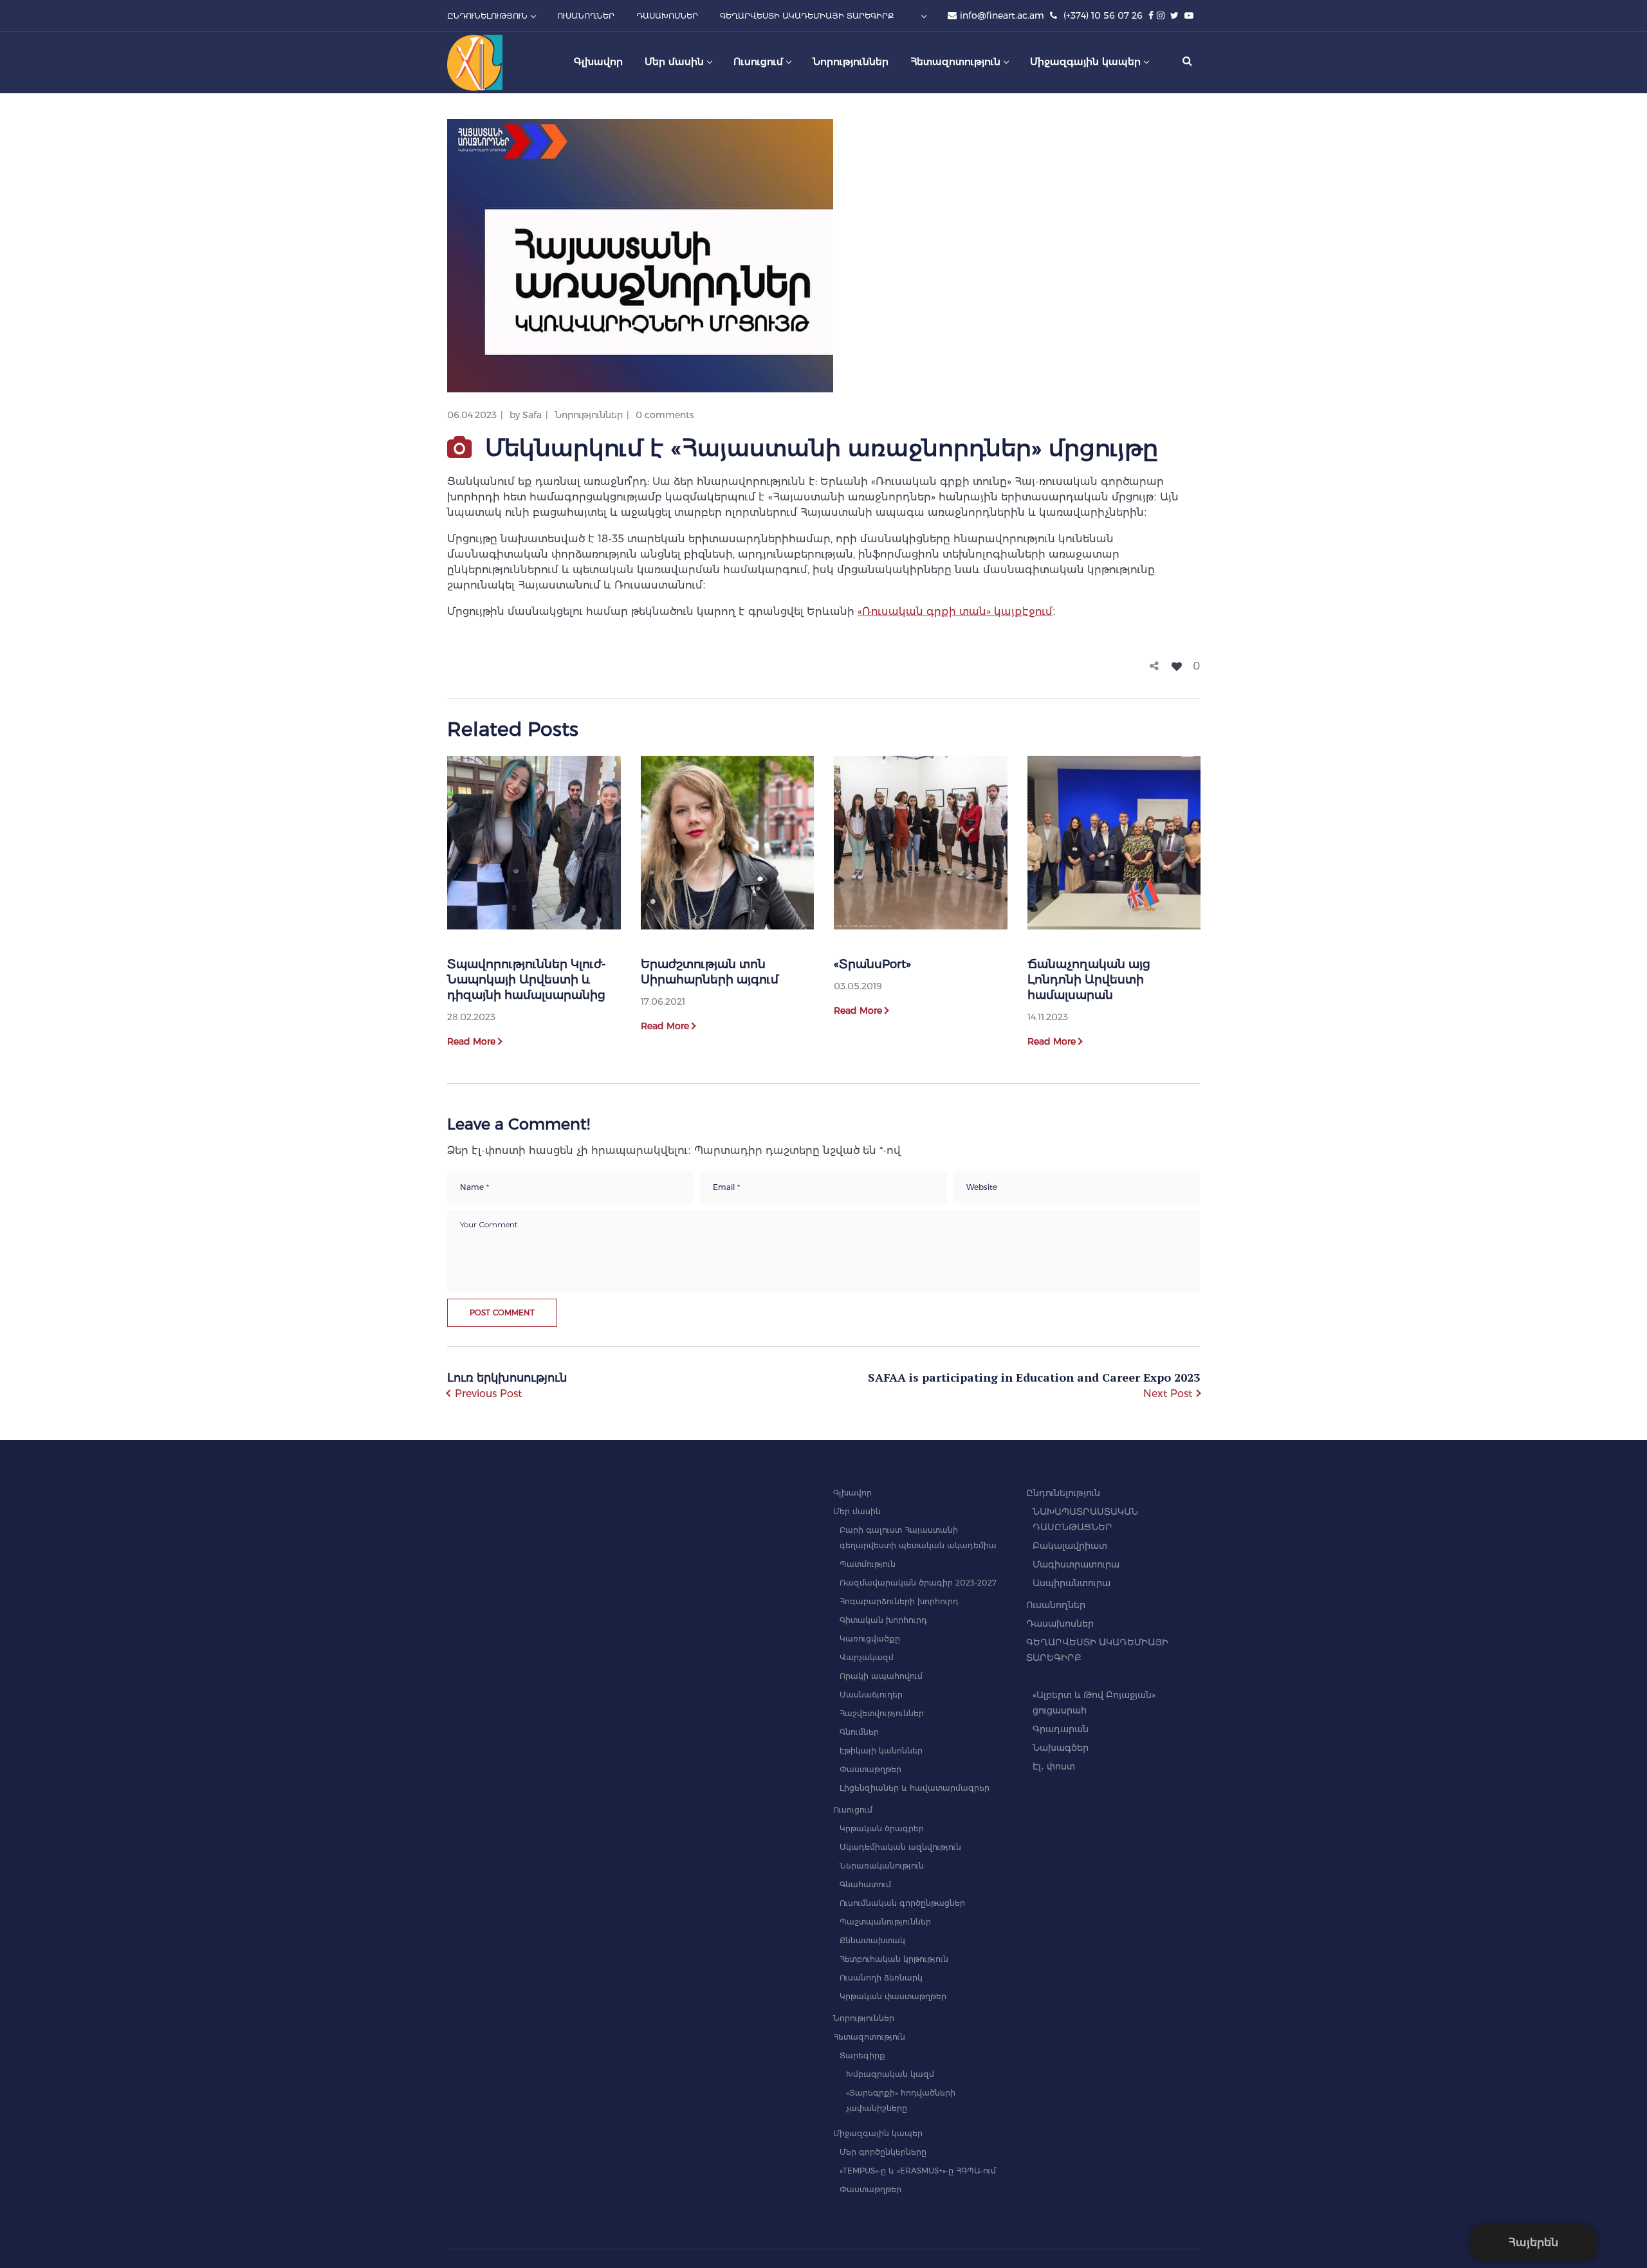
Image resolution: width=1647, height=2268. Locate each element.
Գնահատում (865, 1884)
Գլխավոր (852, 1493)
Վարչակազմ (867, 1657)
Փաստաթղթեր (870, 1769)
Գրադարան (1061, 1729)
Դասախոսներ (1060, 1623)
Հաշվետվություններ (882, 1713)
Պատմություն (868, 1564)
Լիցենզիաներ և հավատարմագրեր (915, 1788)
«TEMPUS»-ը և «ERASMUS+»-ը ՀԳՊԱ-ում (918, 2171)
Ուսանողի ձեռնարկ (881, 1978)
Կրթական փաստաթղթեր (893, 1996)
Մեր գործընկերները (883, 2152)
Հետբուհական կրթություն (894, 1959)
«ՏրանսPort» (872, 964)
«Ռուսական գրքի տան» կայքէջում (955, 611)
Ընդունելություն (1063, 1493)
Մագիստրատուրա (1076, 1564)
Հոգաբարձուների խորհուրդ (899, 1601)
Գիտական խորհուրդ (883, 1620)
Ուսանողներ (1056, 1605)
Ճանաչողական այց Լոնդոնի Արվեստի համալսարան (1089, 980)
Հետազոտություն (869, 2037)
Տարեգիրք (862, 2055)
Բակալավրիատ (1070, 1546)
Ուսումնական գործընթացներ (902, 1903)
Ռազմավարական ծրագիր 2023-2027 (918, 1583)
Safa (532, 415)
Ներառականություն (882, 1866)
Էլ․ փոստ (1054, 1766)
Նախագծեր (1061, 1748)
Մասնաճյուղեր (871, 1695)
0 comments (665, 415)
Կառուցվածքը (870, 1639)
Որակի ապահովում (881, 1676)
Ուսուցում (853, 1810)
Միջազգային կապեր (878, 2133)
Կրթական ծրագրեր (882, 1828)
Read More (471, 1041)
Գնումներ (859, 1732)
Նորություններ (589, 415)
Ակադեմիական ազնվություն (900, 1847)
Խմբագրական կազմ (890, 2074)
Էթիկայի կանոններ (881, 1751)
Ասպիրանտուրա (1072, 1583)
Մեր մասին (857, 1511)
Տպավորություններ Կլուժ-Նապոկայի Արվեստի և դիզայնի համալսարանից (527, 980)
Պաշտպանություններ (885, 1922)
